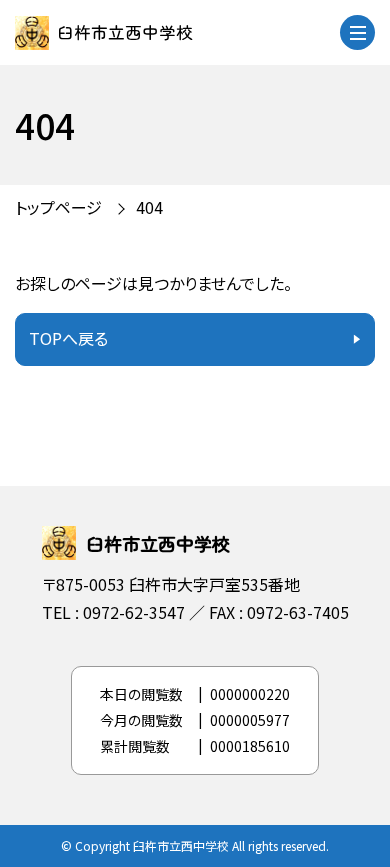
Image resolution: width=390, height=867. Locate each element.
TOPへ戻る (68, 338)
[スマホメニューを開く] (357, 32)
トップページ (58, 207)
